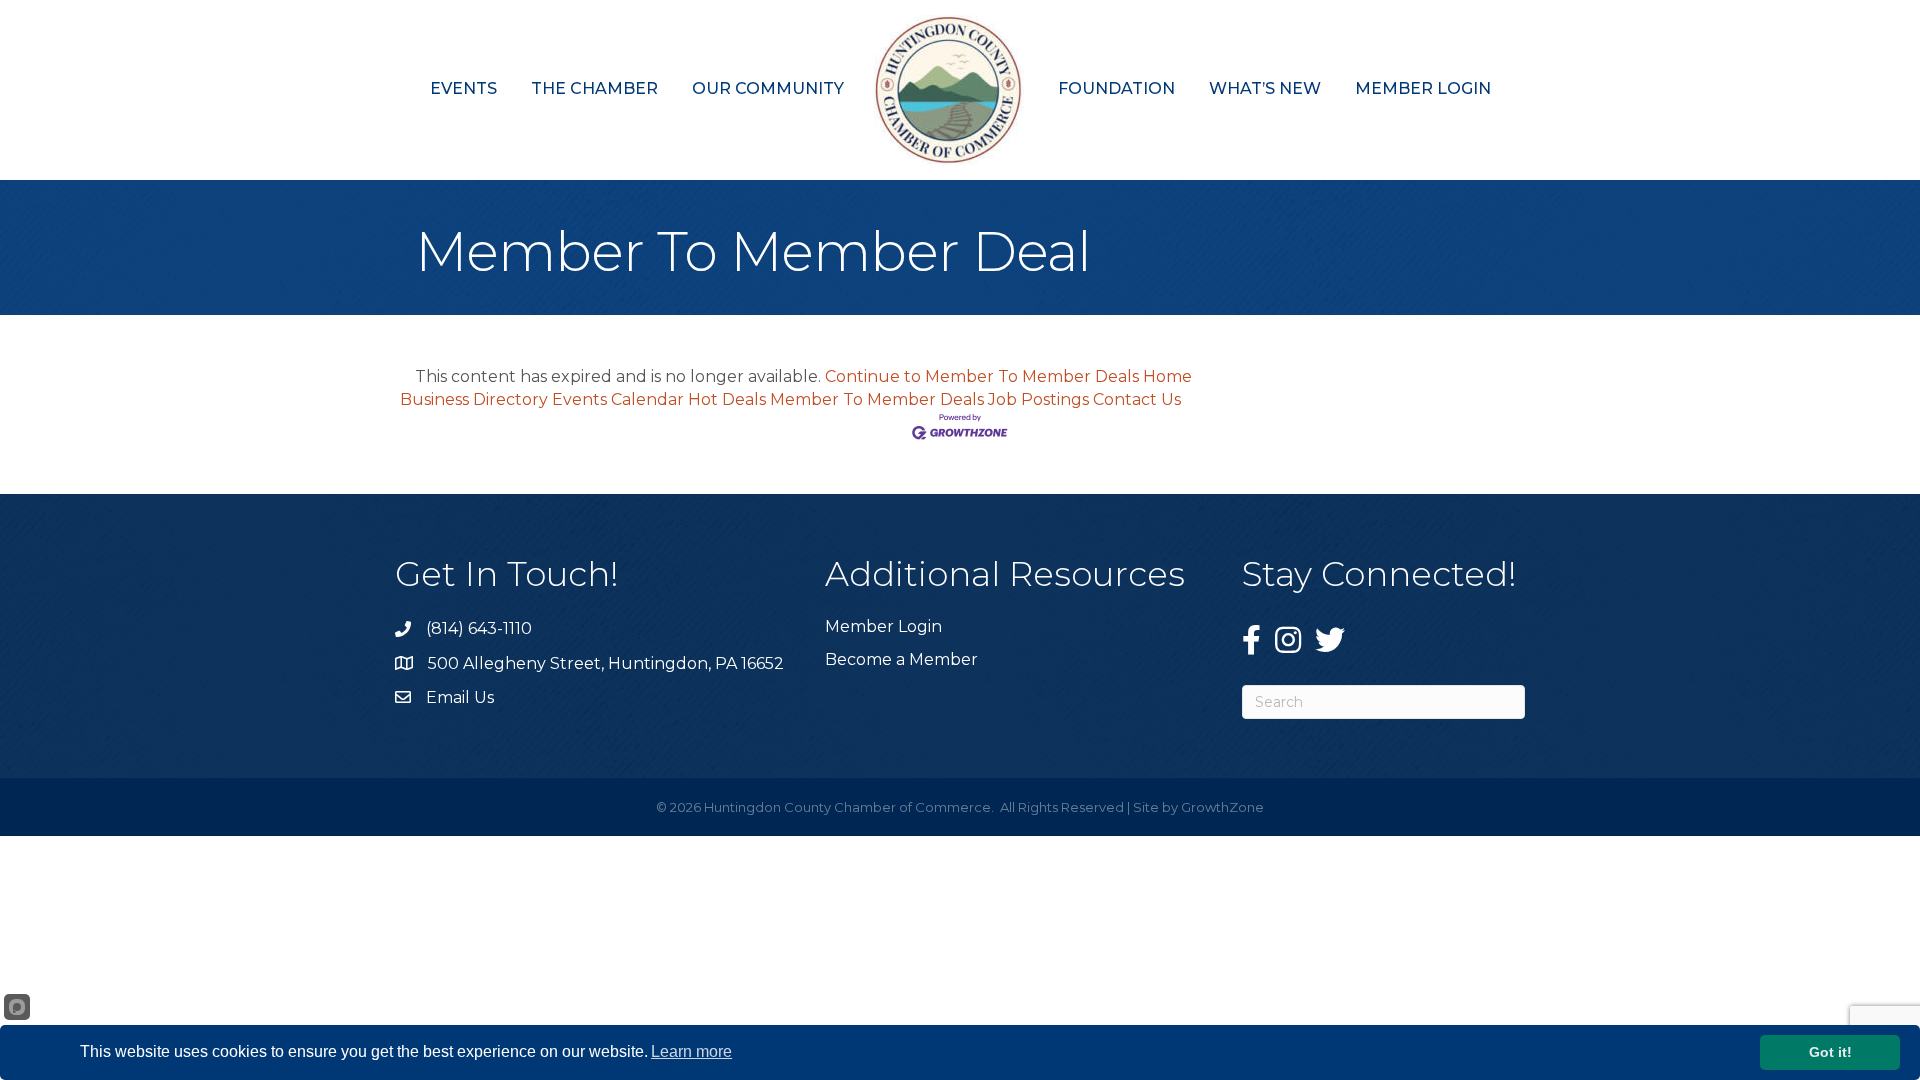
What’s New (1265, 88)
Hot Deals (727, 399)
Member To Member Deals (877, 399)
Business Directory (474, 399)
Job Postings (1038, 399)
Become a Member (901, 659)
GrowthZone (1222, 807)
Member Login (1423, 88)
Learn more (691, 1051)
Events (463, 88)
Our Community (768, 88)
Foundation (1116, 88)
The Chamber (594, 88)
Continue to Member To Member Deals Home (1008, 376)
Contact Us (1137, 399)
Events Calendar (618, 399)
